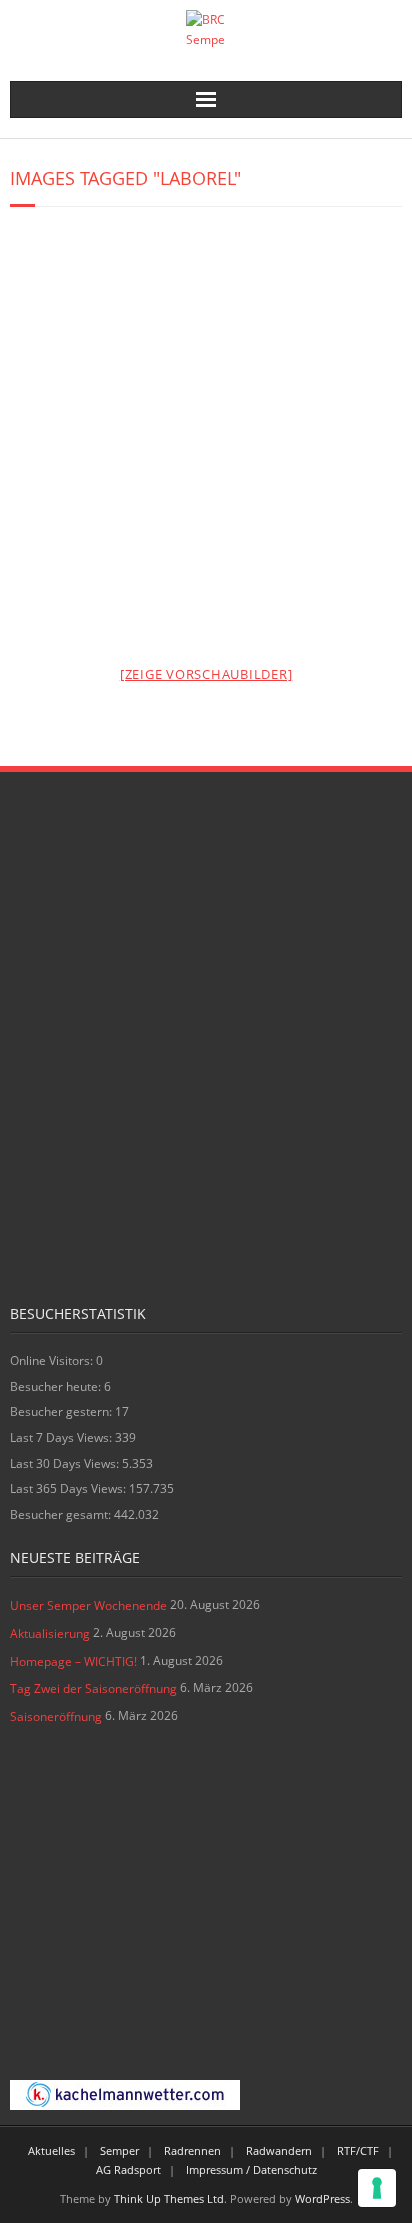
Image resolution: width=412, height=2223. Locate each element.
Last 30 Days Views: (66, 1463)
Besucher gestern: (62, 1411)
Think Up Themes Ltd (169, 2198)
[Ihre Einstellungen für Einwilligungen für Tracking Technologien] (377, 2188)
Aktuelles (51, 2150)
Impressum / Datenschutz (251, 2169)
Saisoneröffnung (56, 1716)
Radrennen (192, 2150)
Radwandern (279, 2150)
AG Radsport (128, 2169)
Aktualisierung (50, 1633)
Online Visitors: (53, 1360)
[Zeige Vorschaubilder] (206, 674)
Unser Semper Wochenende (88, 1605)
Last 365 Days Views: (69, 1488)
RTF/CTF (358, 2150)
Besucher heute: (57, 1386)
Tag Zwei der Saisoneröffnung (93, 1688)
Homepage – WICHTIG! (73, 1661)
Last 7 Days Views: (62, 1437)
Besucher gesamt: (62, 1514)
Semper (119, 2150)
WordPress (322, 2198)
